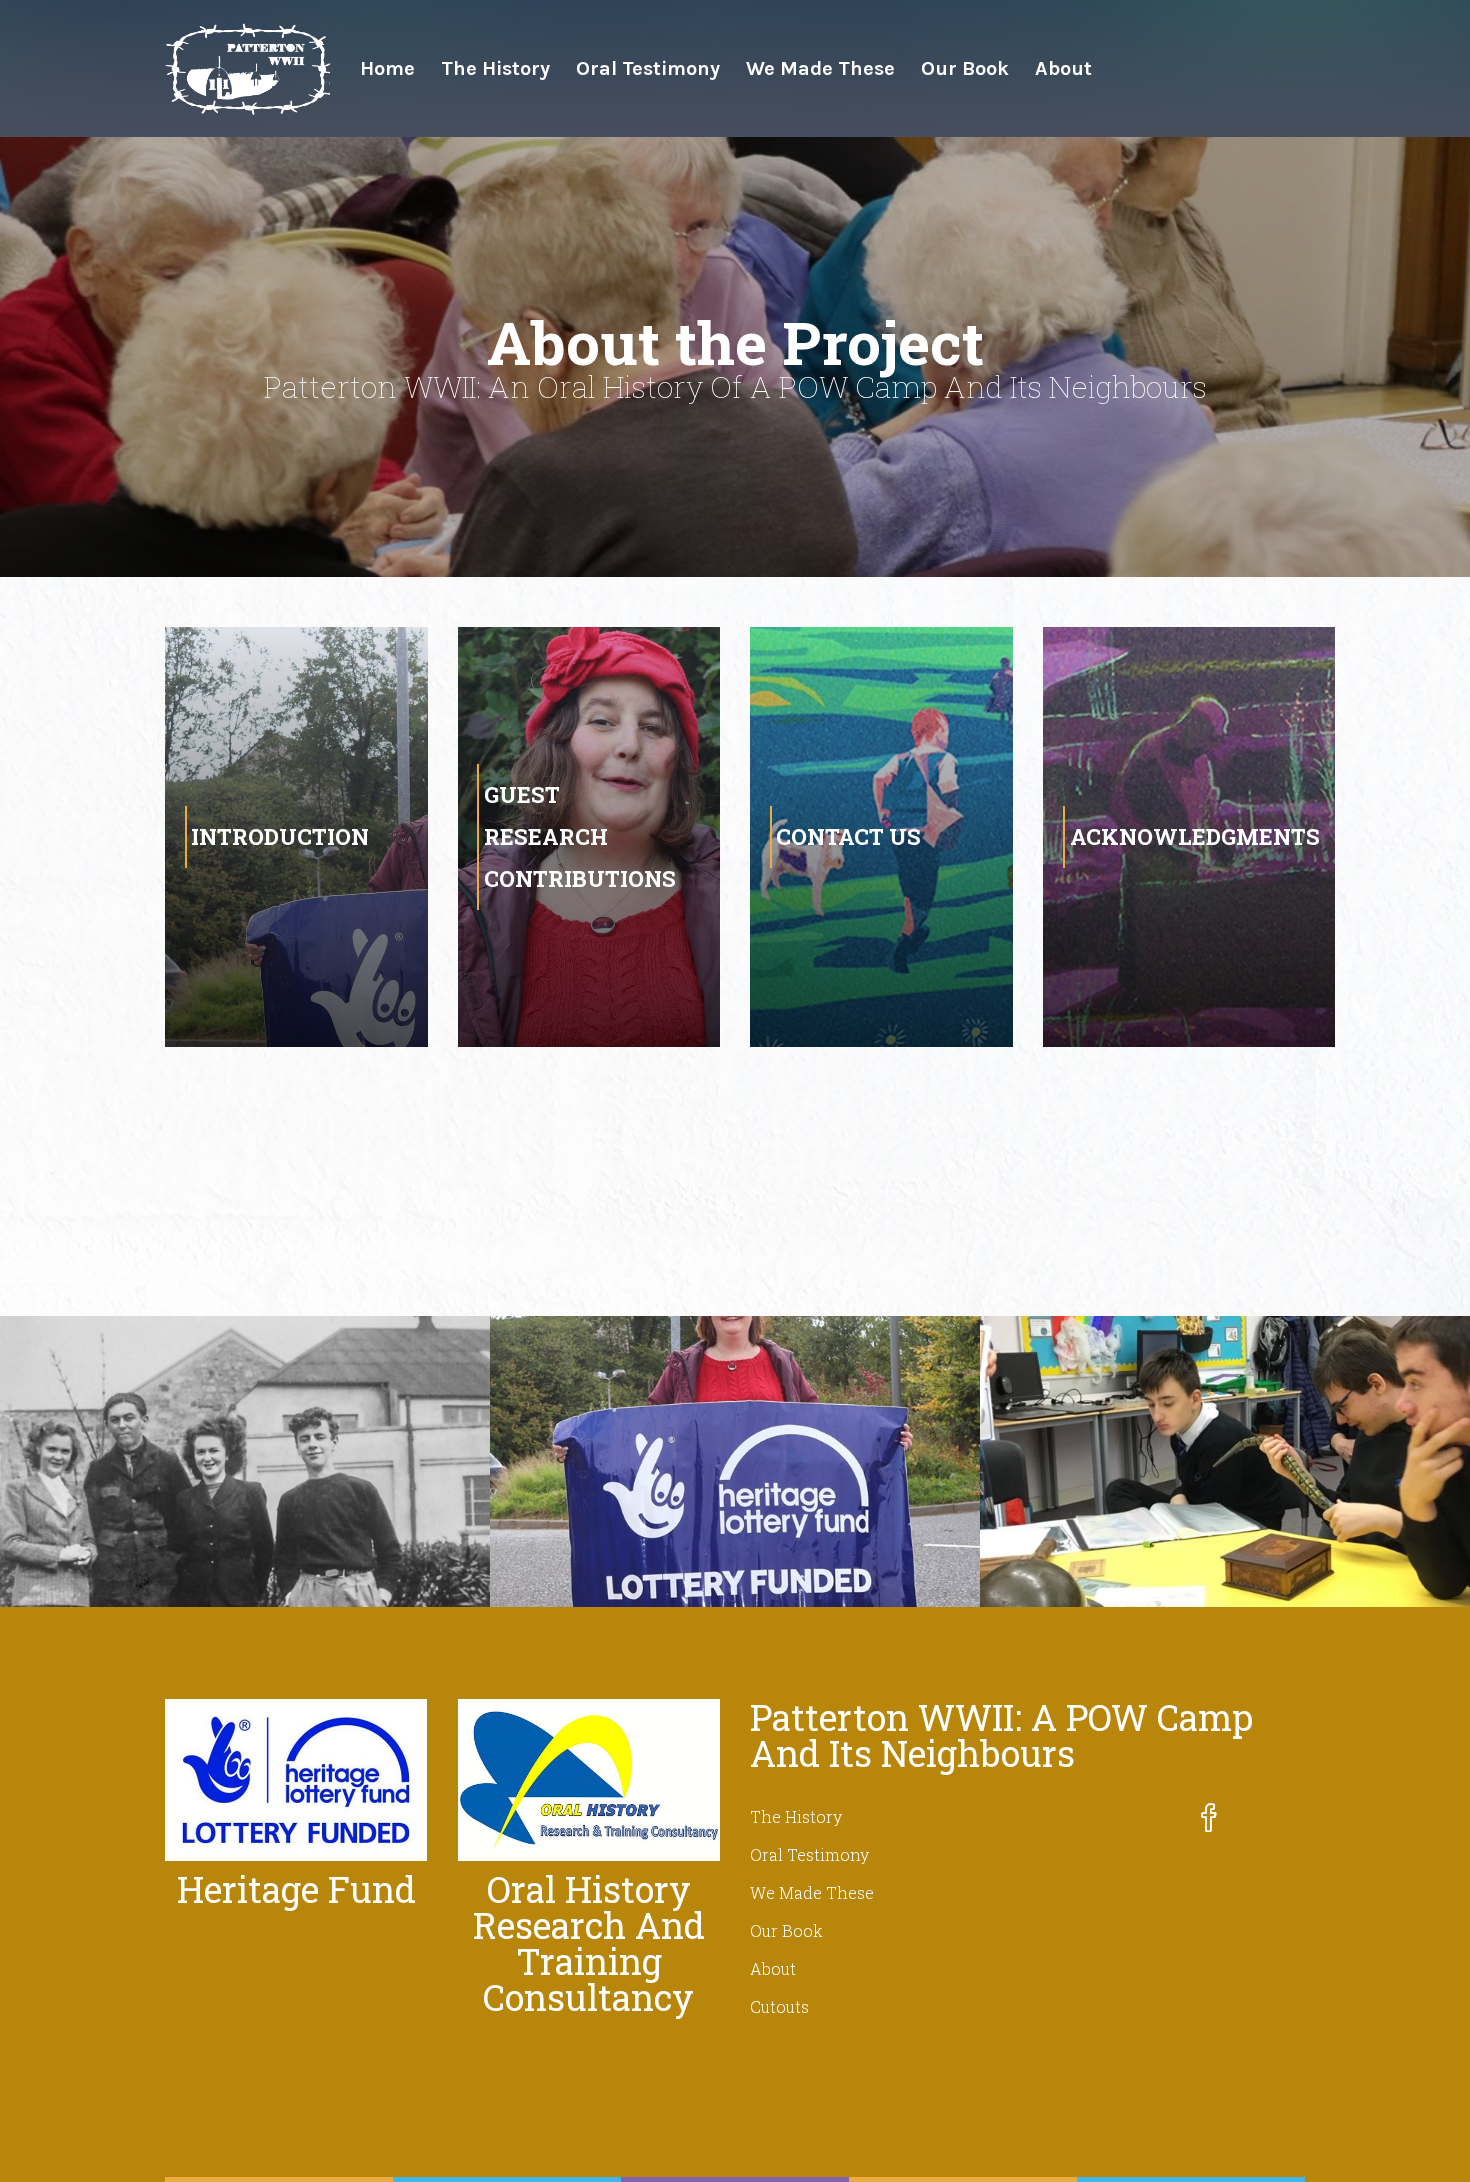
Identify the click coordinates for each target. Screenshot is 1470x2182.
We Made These (820, 68)
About (1063, 68)
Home (387, 68)
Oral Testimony (648, 68)
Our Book (965, 68)
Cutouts (779, 2006)
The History (495, 68)
